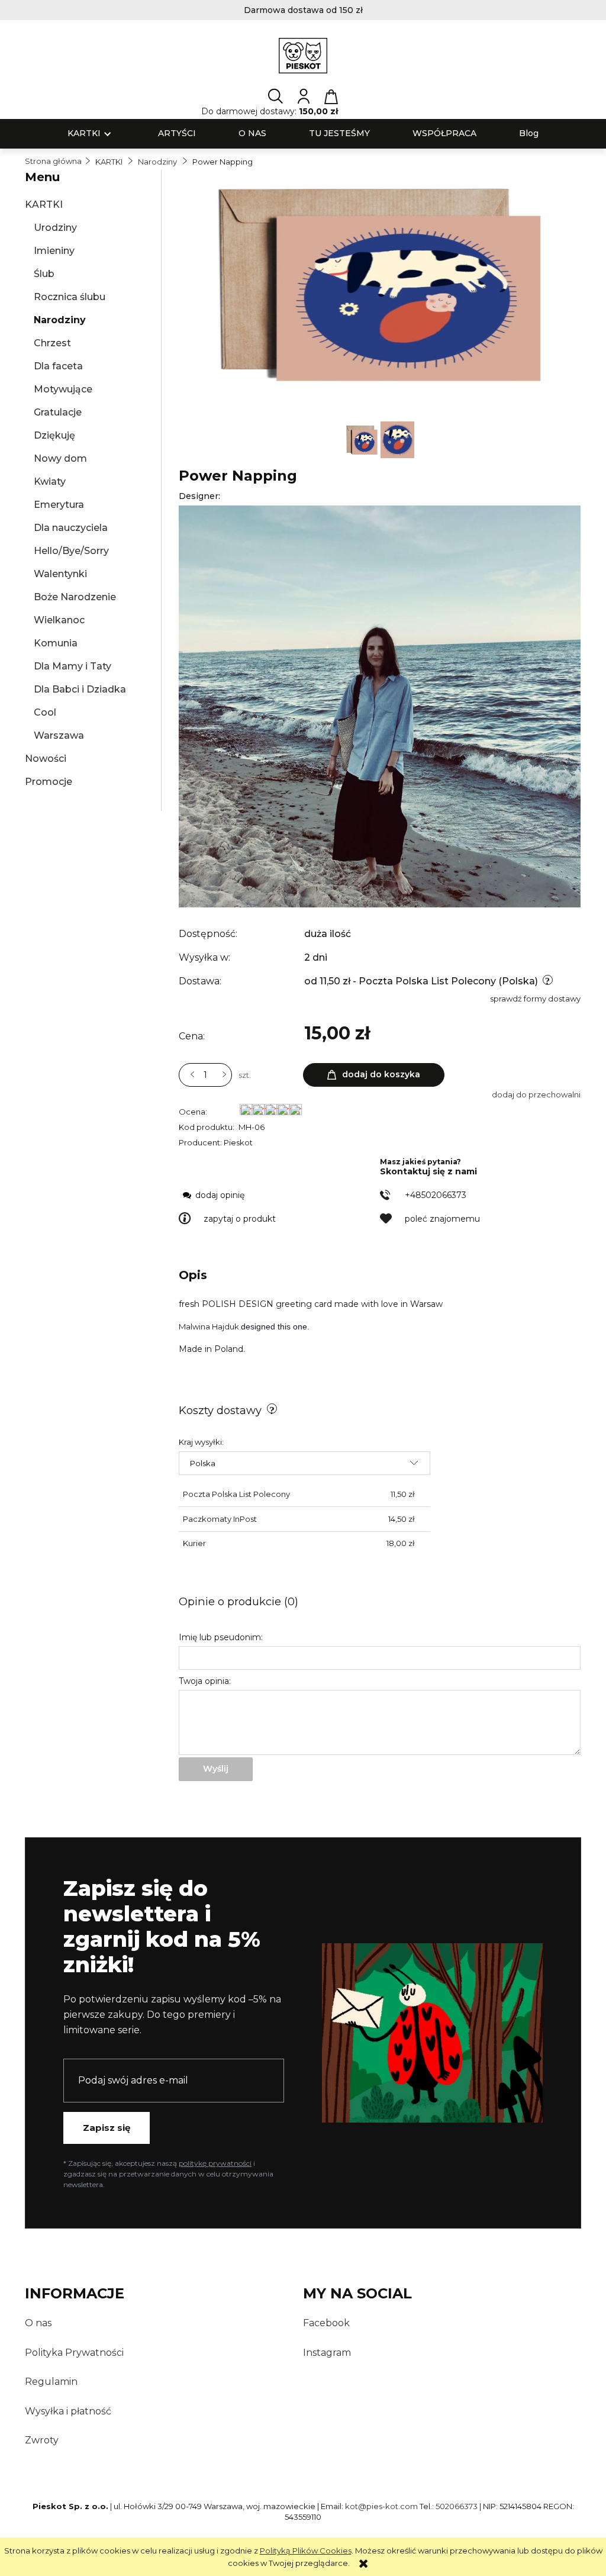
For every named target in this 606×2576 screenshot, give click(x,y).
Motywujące (63, 389)
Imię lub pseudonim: (221, 1637)
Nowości (46, 759)
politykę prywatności (215, 2163)
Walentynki (60, 574)
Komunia (56, 643)
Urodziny (55, 228)
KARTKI (44, 205)
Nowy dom (60, 458)
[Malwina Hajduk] (380, 706)
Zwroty (42, 2440)
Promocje (49, 782)
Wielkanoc (59, 620)
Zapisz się (107, 2128)
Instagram (327, 2353)
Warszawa (59, 735)
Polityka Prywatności (74, 2353)
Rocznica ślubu (70, 297)
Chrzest (52, 343)
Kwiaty (50, 482)
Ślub (44, 274)
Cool (45, 712)
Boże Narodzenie (75, 597)
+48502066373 (436, 1195)
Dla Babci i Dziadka (80, 689)
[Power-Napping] (397, 439)
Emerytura (59, 505)
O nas (38, 2323)
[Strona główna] (303, 56)
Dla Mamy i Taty (72, 666)
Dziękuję (54, 435)
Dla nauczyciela (71, 528)
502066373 (457, 2506)
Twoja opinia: (205, 1681)
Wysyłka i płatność (68, 2411)
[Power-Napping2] (363, 439)
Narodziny (60, 320)
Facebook (326, 2323)
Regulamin (51, 2382)
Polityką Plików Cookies (306, 2551)
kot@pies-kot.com (381, 2506)
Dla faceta (58, 366)
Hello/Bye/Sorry (71, 551)
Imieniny (54, 251)
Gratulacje (58, 412)
